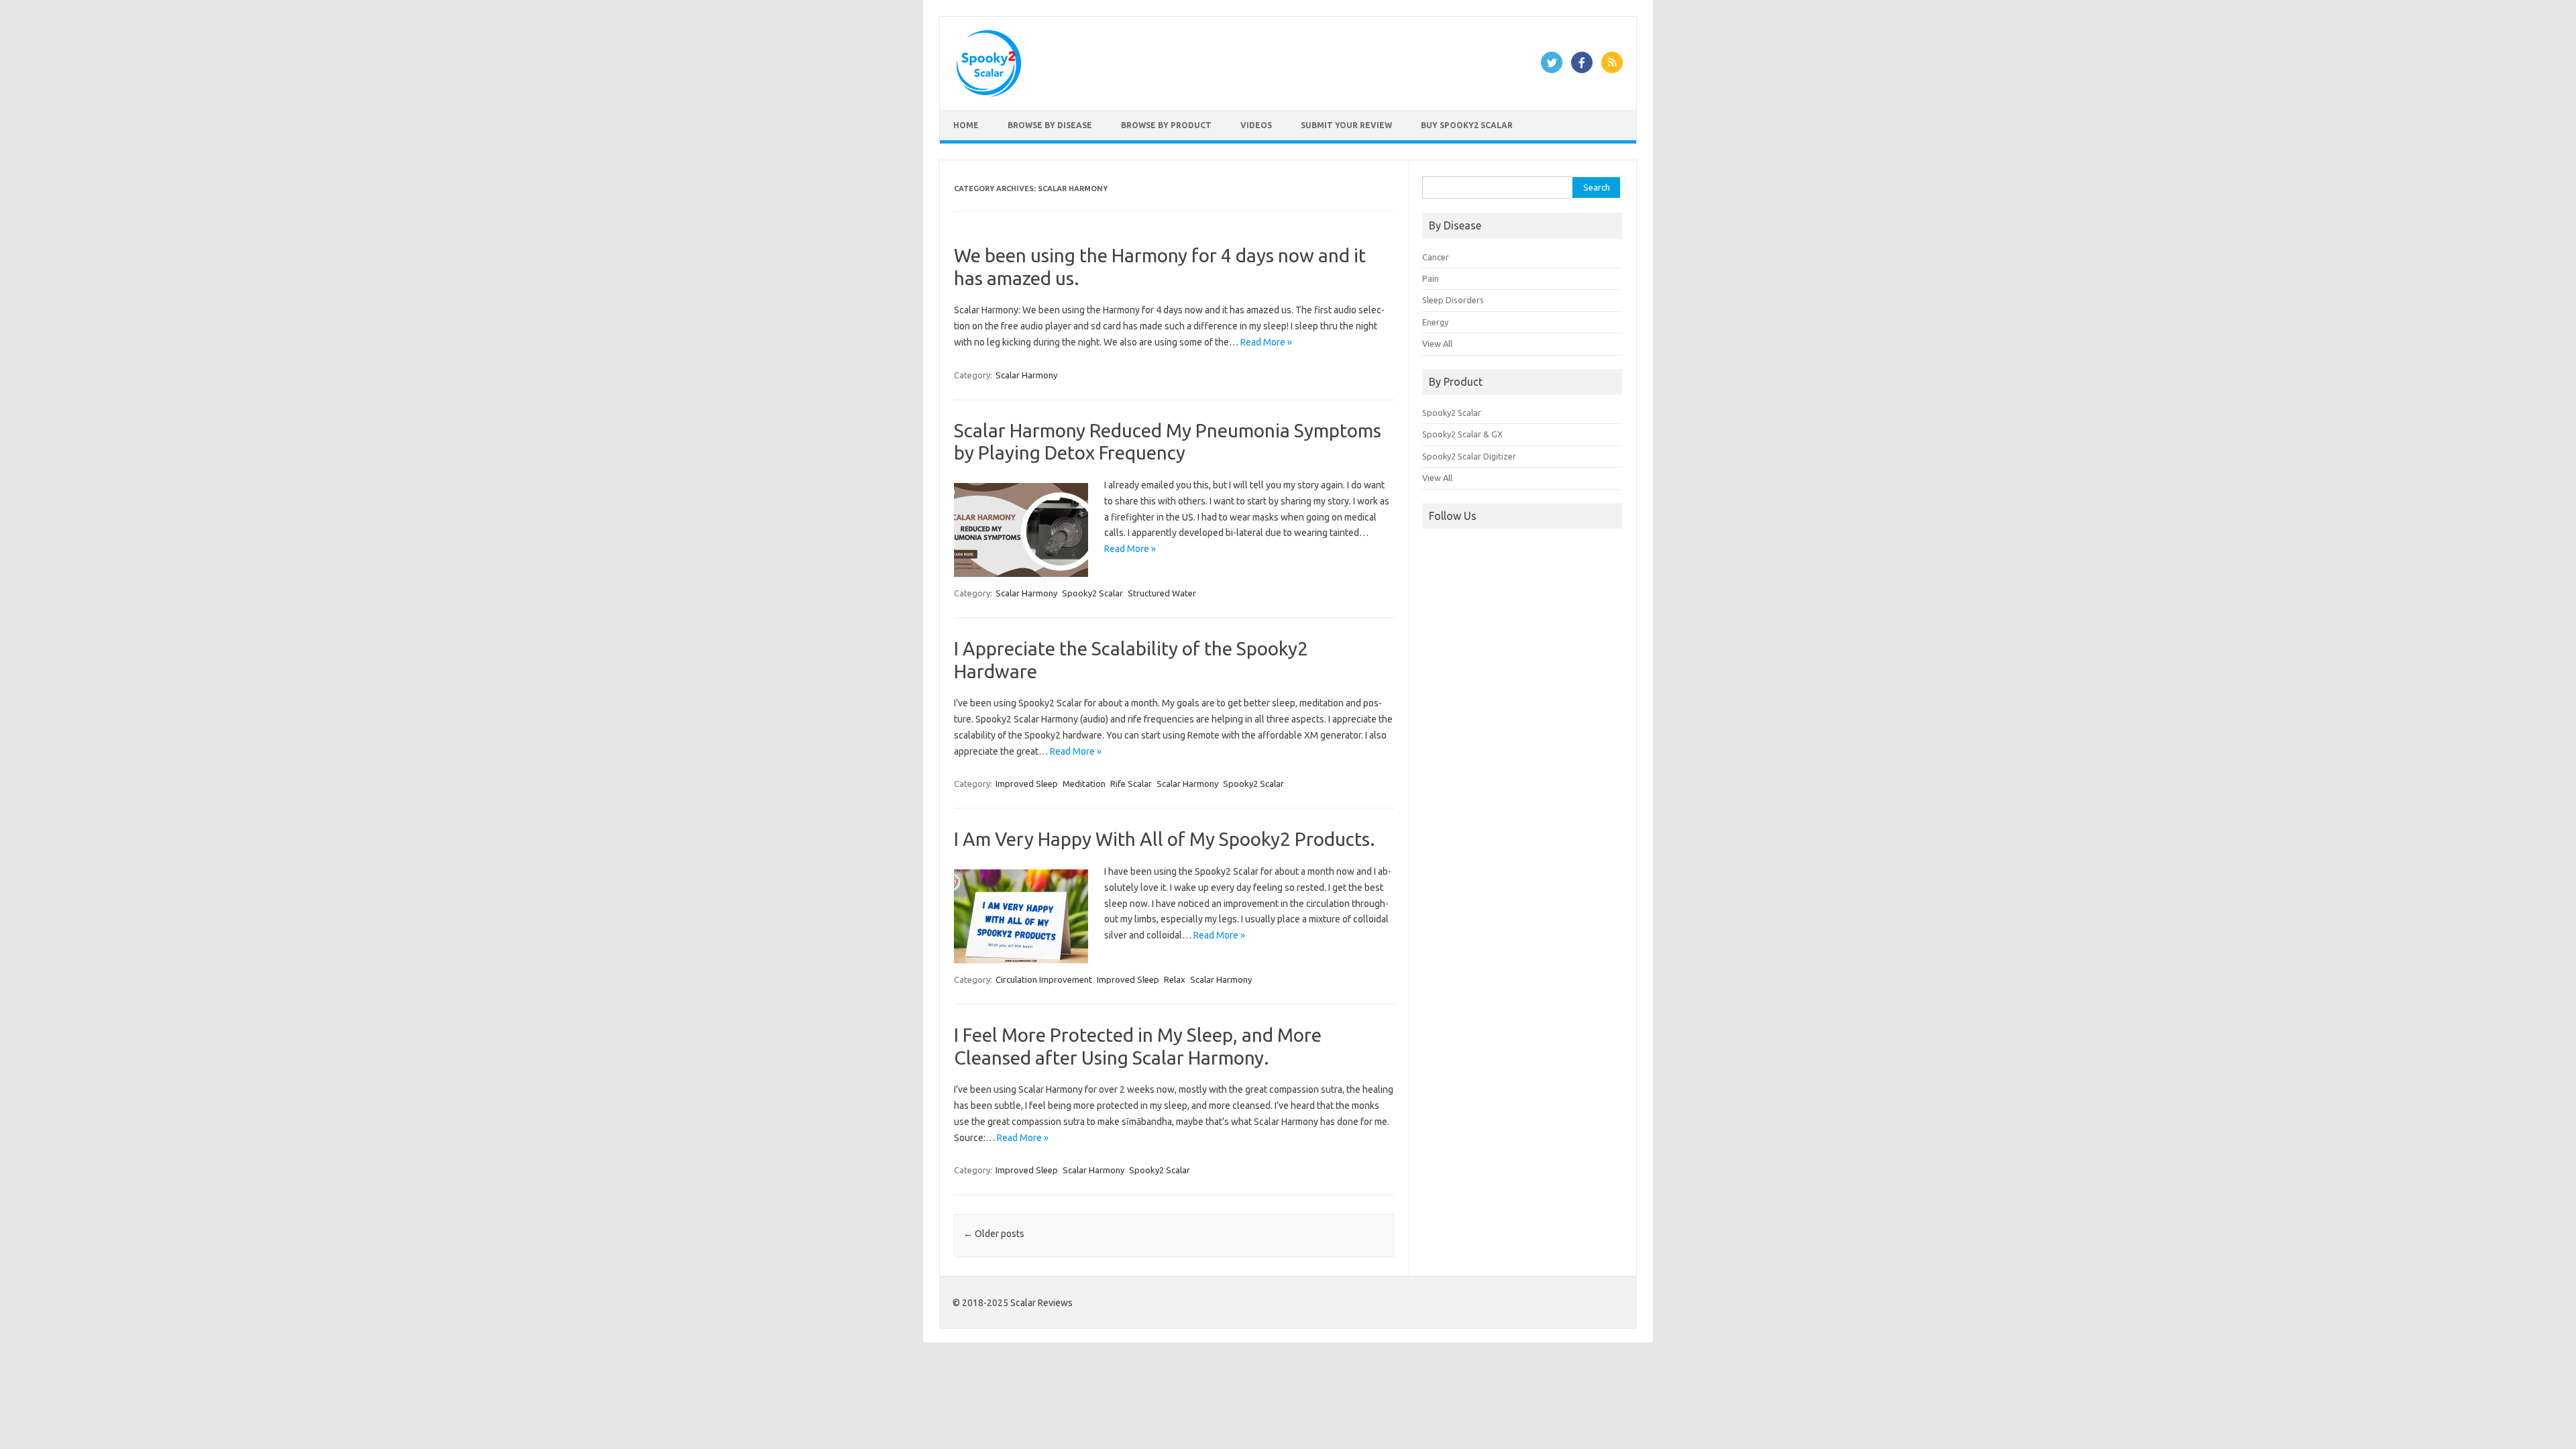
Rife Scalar (1131, 784)
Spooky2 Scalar (1092, 593)
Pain (1431, 278)
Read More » (1266, 342)
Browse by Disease (1050, 125)
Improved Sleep (1027, 784)
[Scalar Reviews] (989, 93)
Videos (1256, 125)
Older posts (994, 1234)
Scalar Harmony (1026, 375)
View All (1437, 343)
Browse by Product (1166, 125)
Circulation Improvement (1044, 979)
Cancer (1436, 257)
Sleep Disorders (1453, 300)
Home (966, 125)
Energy (1435, 322)
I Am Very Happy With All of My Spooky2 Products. (1165, 839)
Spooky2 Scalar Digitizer (1469, 456)
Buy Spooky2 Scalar (1467, 125)
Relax (1175, 979)
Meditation (1084, 784)
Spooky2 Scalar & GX (1462, 434)
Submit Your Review (1346, 125)
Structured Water (1162, 593)
